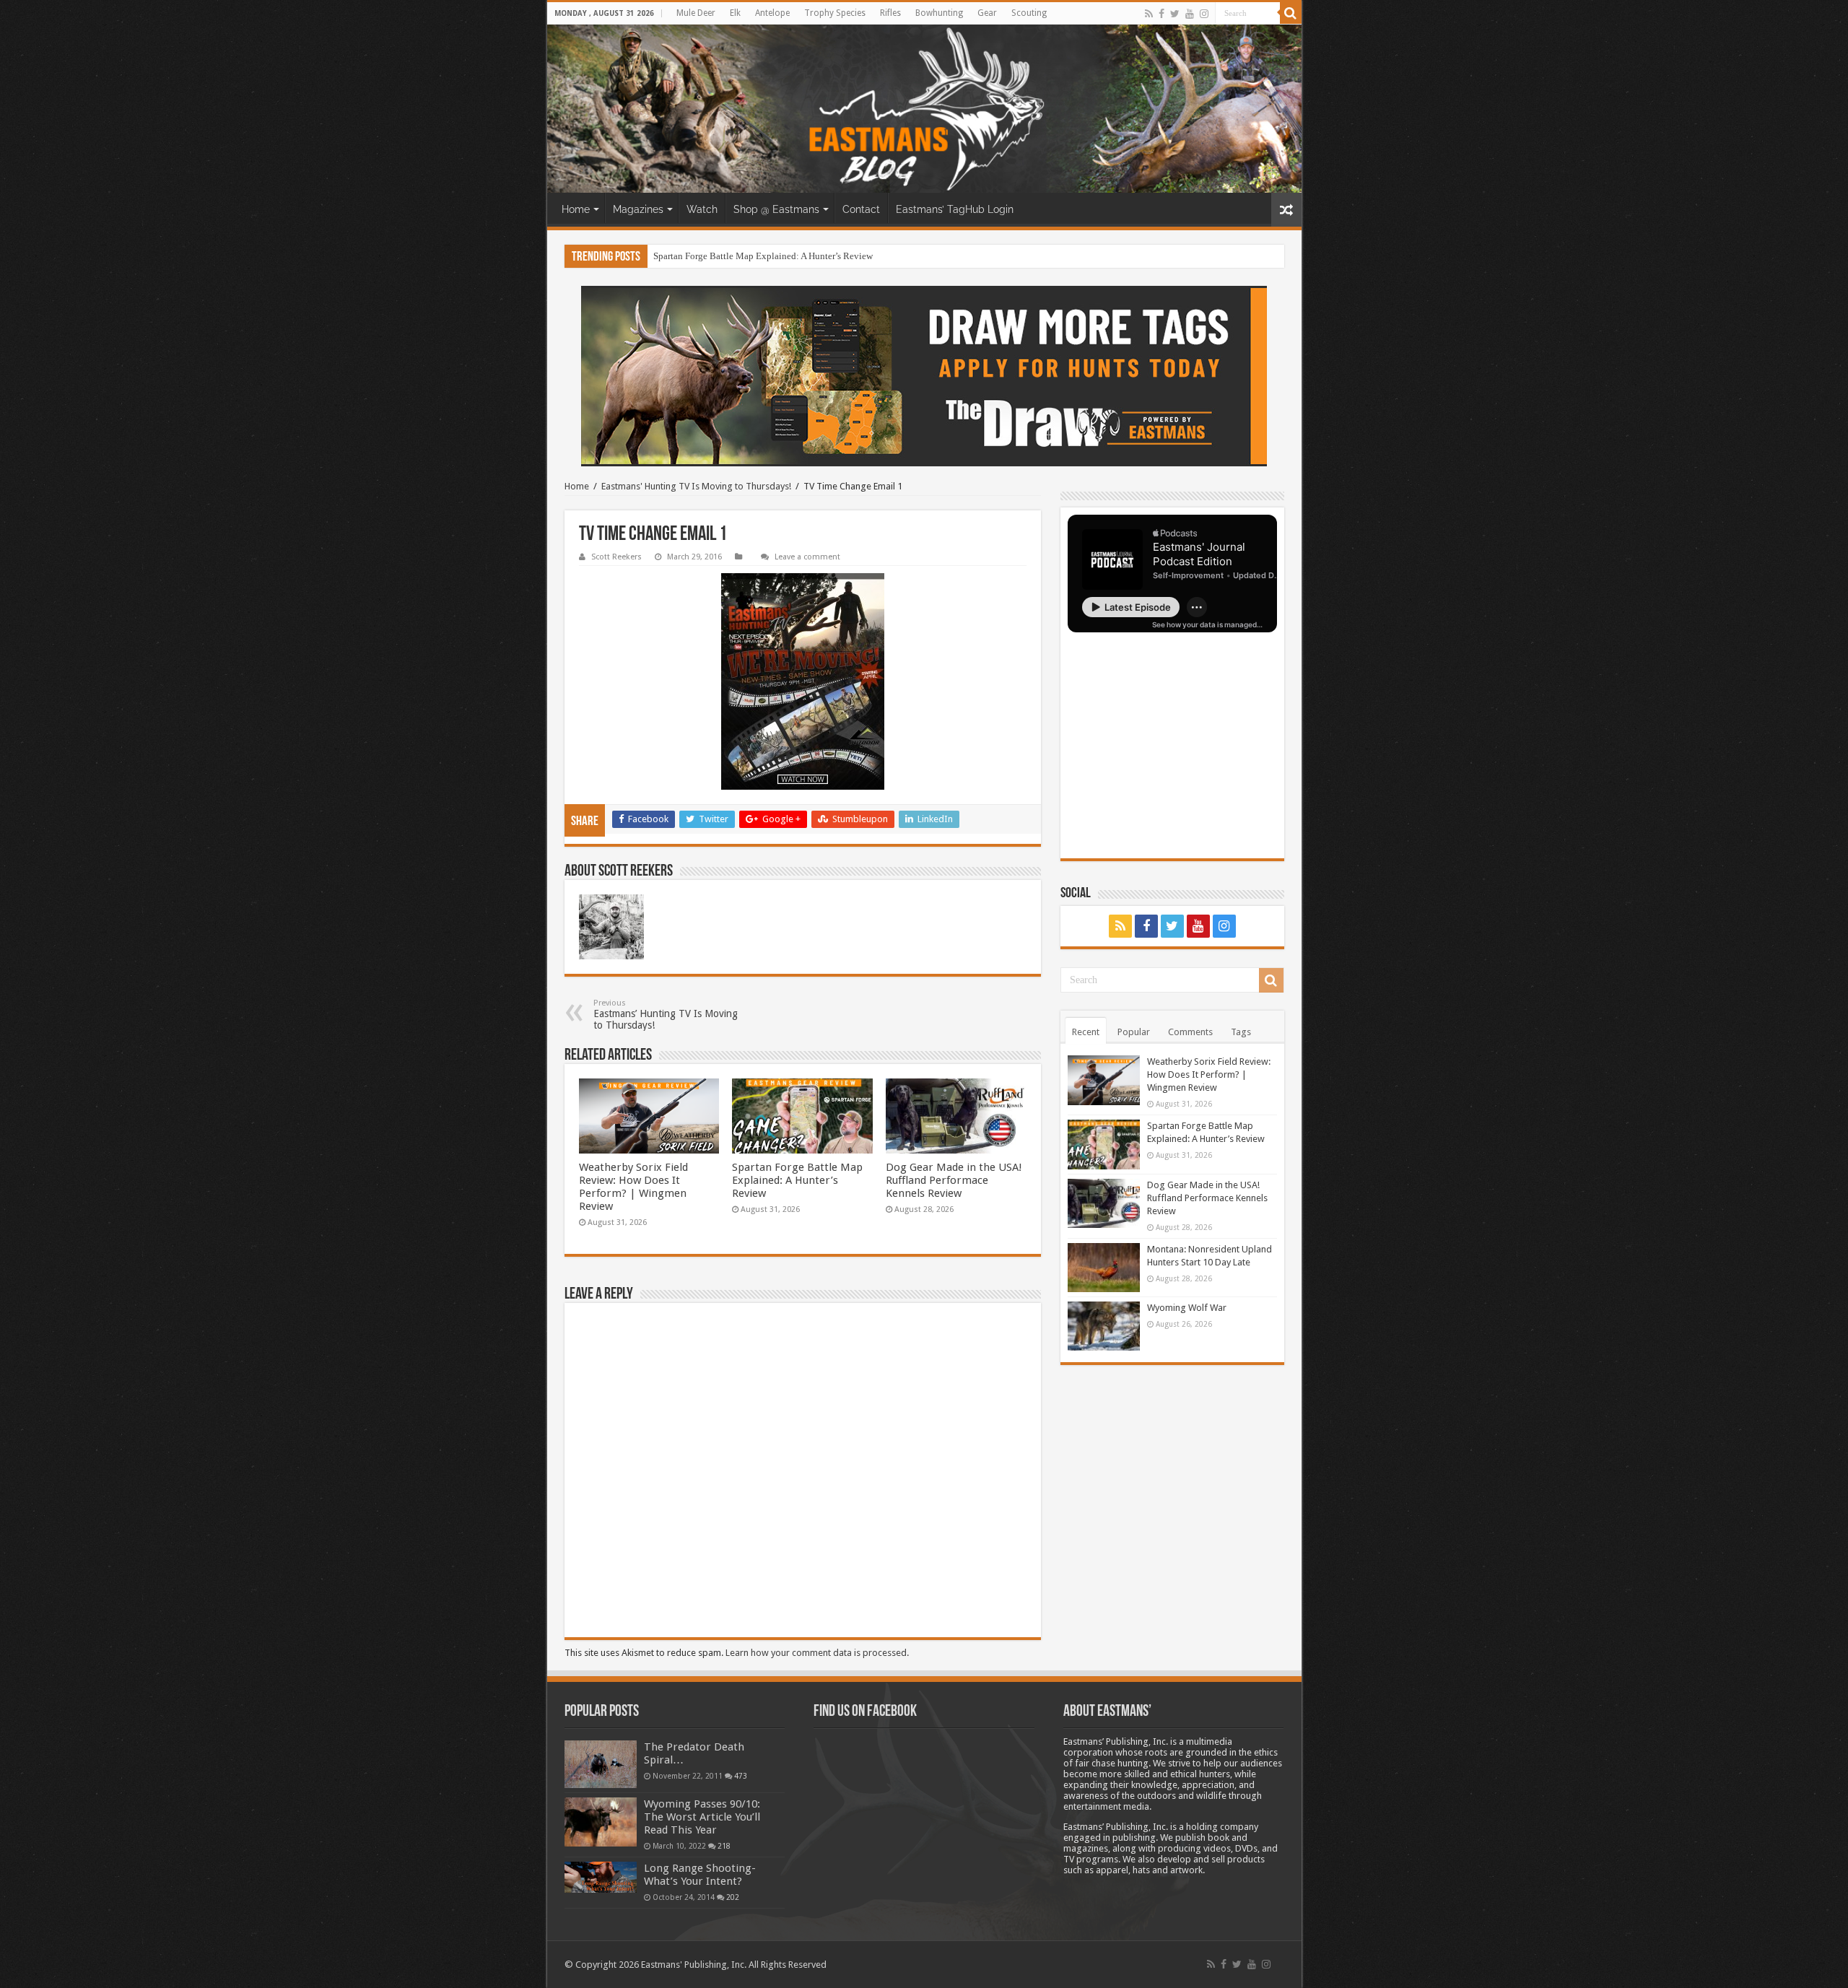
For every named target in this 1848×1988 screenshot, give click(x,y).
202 (733, 1897)
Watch (702, 209)
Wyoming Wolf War (1187, 1308)
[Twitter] (1175, 14)
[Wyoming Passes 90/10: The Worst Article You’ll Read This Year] (601, 1822)
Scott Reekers (616, 557)
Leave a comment (807, 557)
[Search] (1291, 13)
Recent (1086, 1032)
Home (576, 209)
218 (724, 1846)
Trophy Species (835, 13)
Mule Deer (696, 13)
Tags (1241, 1032)
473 (741, 1776)
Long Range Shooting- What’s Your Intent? (700, 1875)
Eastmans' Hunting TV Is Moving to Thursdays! (696, 486)
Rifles (890, 13)
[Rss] (1149, 14)
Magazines (638, 209)
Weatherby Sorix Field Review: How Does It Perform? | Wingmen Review (633, 1187)
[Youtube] (1190, 14)
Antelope (772, 13)
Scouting (1029, 13)
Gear (987, 13)
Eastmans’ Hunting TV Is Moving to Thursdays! (666, 1015)
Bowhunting (939, 13)
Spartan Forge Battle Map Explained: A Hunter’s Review (763, 256)
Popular (1134, 1032)
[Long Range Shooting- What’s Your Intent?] (601, 1877)
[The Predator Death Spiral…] (601, 1764)
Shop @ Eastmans (776, 209)
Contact (861, 209)
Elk (735, 13)
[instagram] (1204, 14)
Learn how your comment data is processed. (817, 1653)
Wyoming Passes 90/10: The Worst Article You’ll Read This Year (702, 1817)
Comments (1190, 1032)
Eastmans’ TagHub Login (955, 209)
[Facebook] (1161, 14)
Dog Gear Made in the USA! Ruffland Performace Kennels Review (954, 1180)
